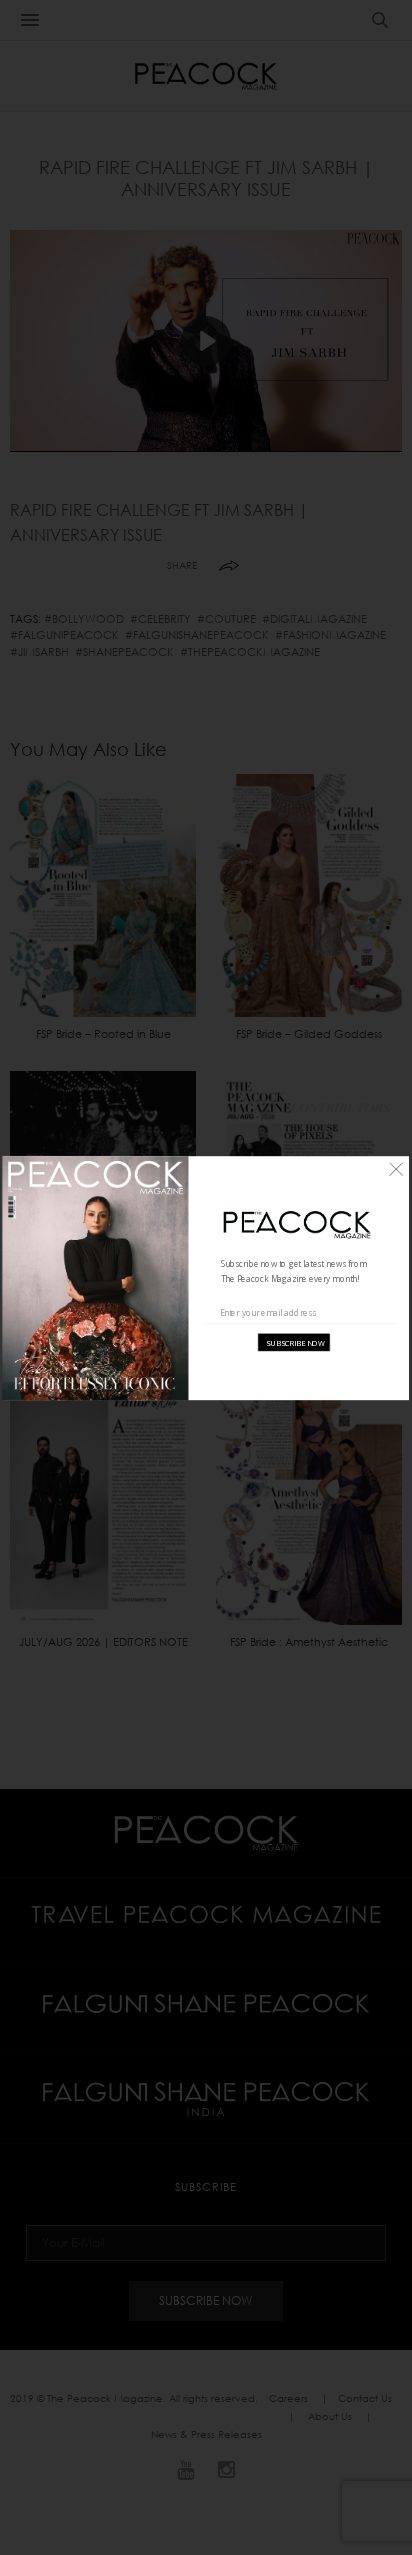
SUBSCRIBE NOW (295, 1342)
